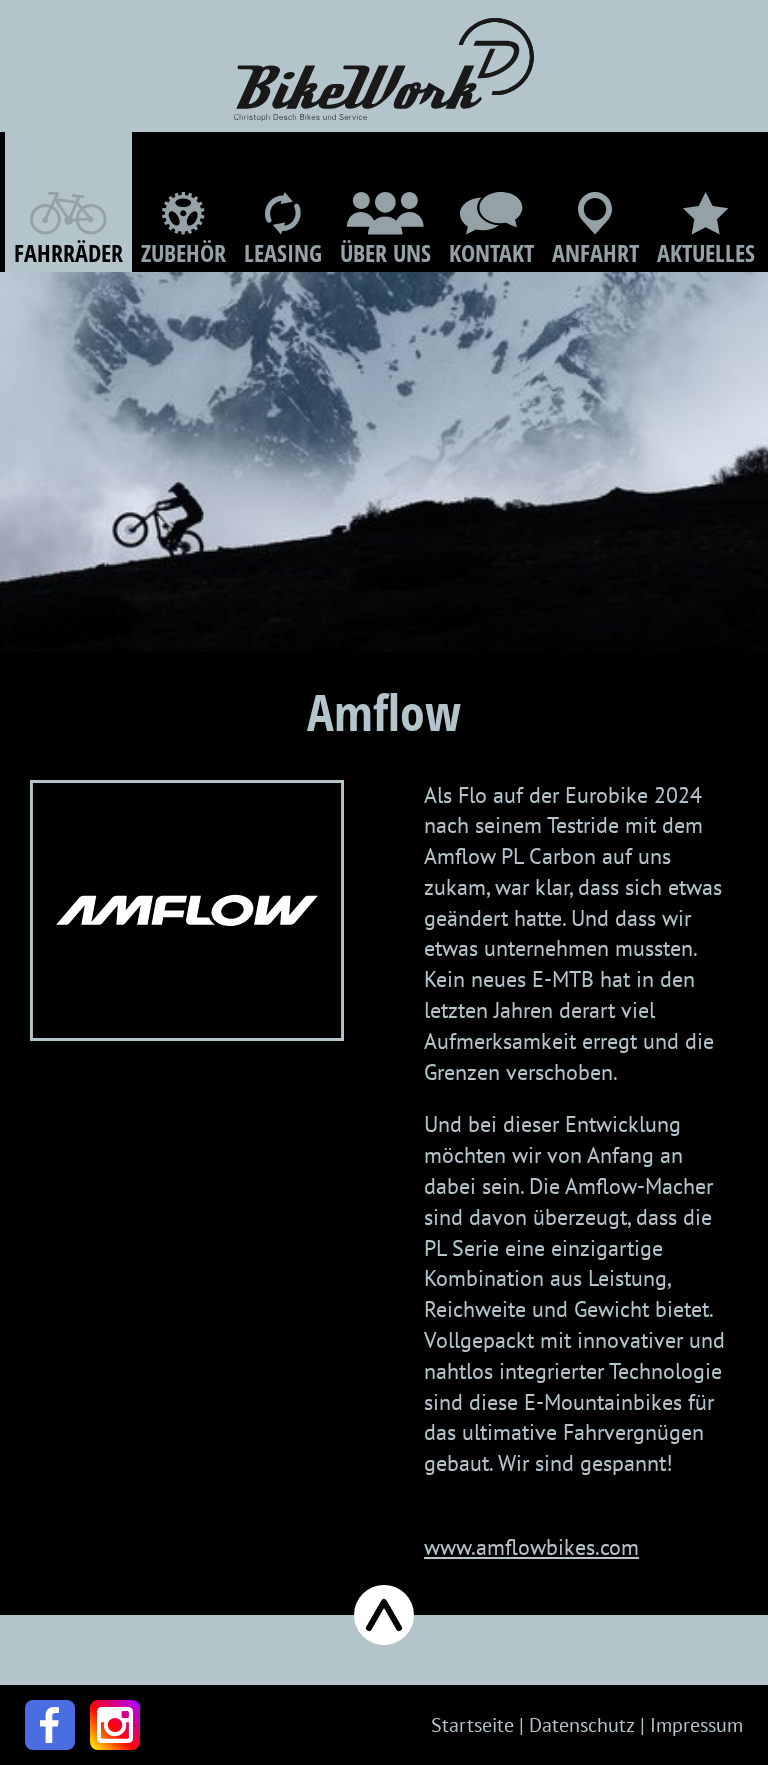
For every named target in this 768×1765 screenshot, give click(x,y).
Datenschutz (582, 1725)
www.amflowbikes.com (531, 1547)
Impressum (696, 1725)
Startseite (472, 1725)
